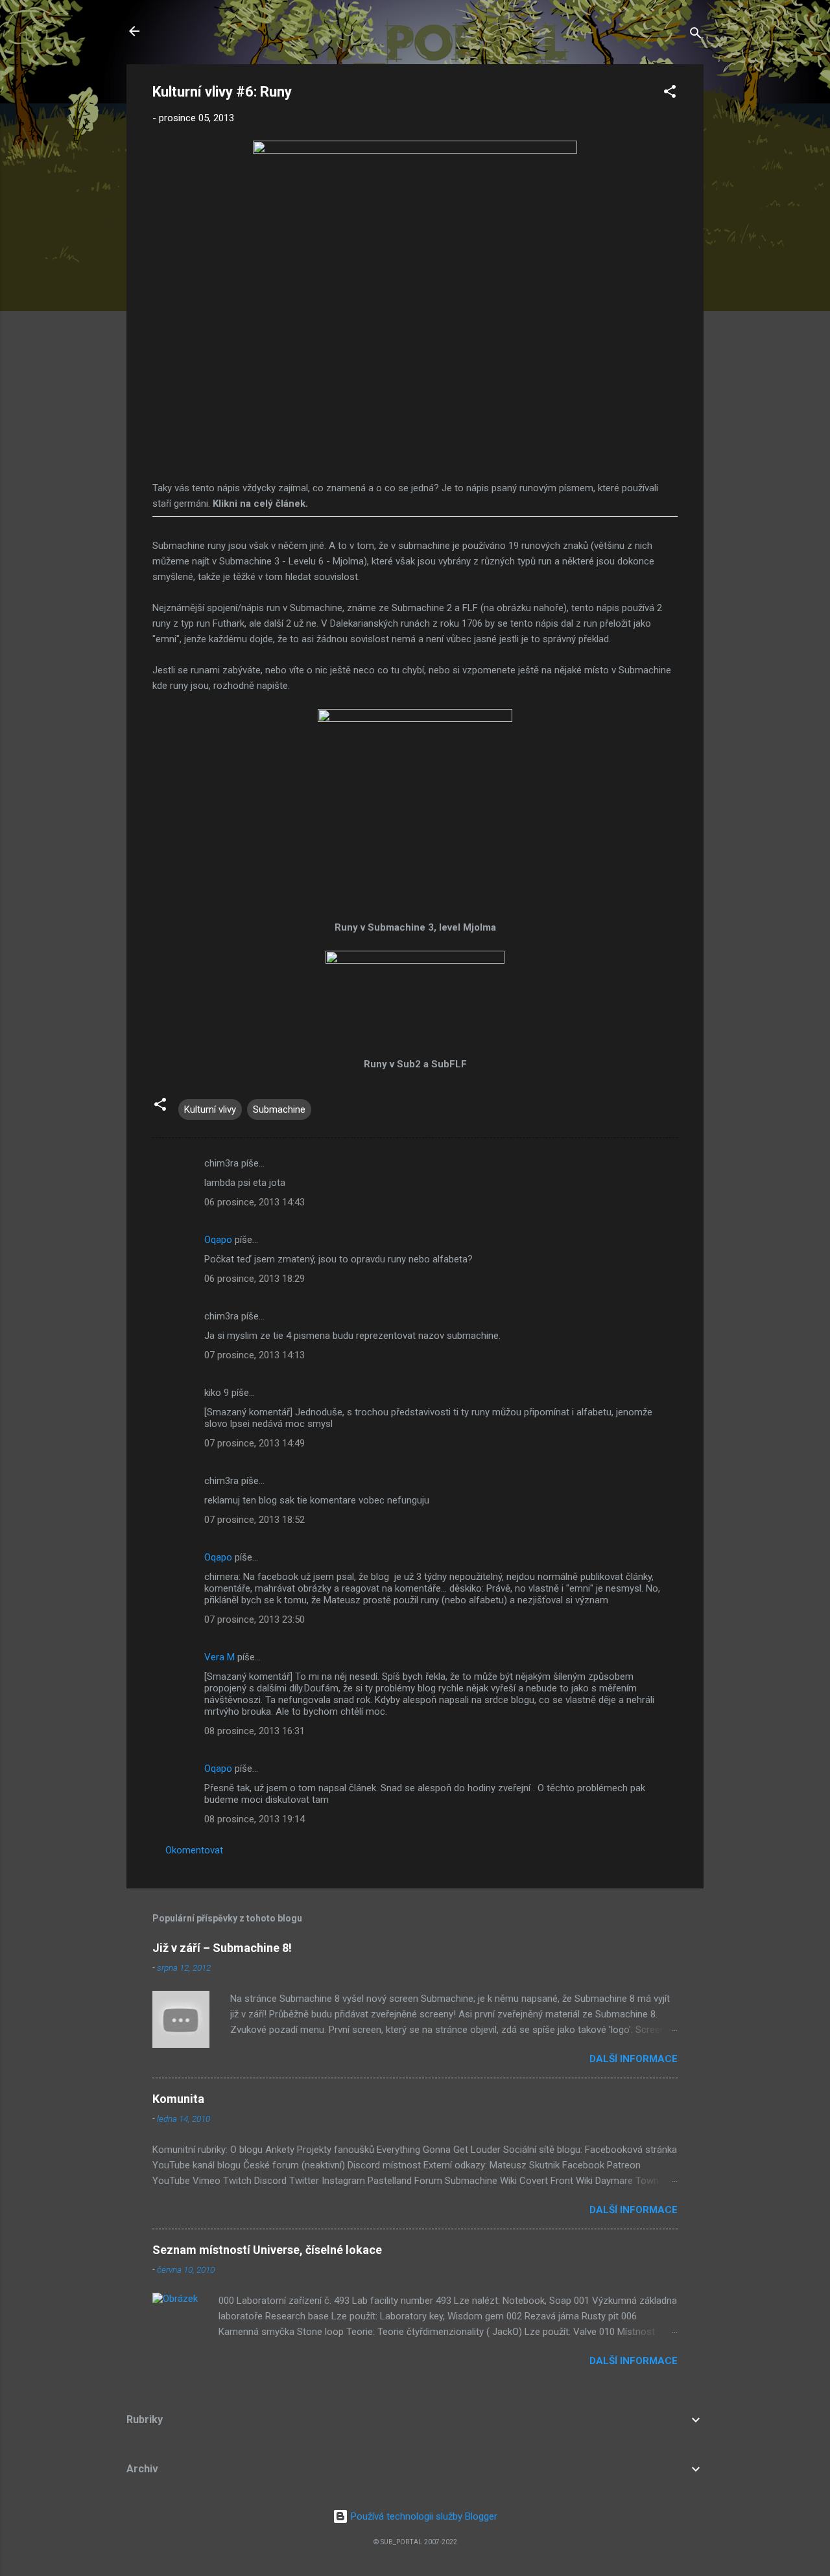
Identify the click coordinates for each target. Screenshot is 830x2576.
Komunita (178, 2099)
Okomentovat (194, 1850)
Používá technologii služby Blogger (423, 2516)
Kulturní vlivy (210, 1109)
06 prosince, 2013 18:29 (255, 1279)
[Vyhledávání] (696, 35)
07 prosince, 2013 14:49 (255, 1443)
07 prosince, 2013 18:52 (255, 1520)
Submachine (279, 1109)
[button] (670, 94)
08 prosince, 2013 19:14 (255, 1819)
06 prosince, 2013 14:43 (255, 1202)
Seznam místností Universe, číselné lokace (267, 2250)
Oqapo (218, 1240)
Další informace (634, 2059)
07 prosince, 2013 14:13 (255, 1355)
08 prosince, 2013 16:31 (255, 1731)
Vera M (219, 1657)
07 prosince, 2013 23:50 (255, 1619)
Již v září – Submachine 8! (222, 1948)
